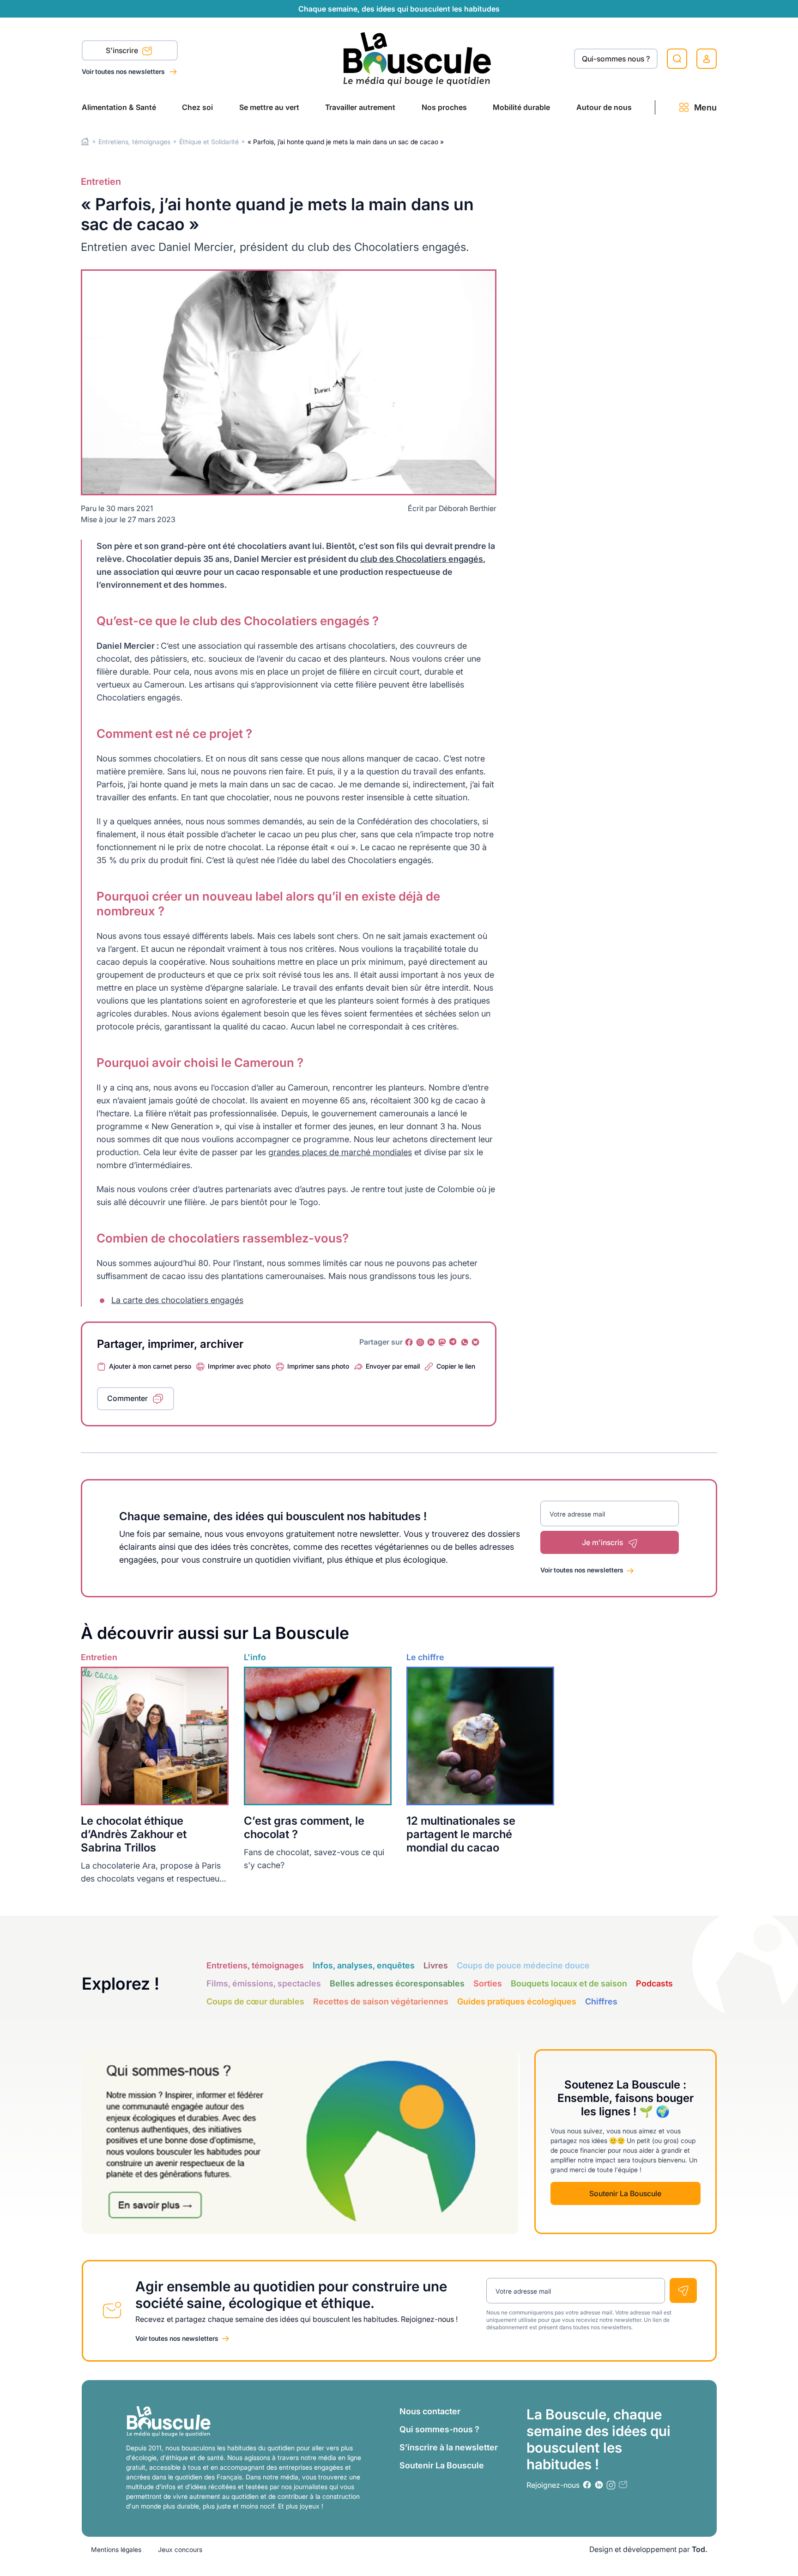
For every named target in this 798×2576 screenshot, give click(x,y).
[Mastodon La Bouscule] (442, 1342)
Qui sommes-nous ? (439, 2429)
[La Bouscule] (417, 58)
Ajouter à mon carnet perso (150, 1366)
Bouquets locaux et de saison (569, 1983)
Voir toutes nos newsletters (124, 71)
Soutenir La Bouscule (625, 2193)
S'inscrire (123, 50)
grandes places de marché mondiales (340, 1152)
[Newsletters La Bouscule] (623, 2485)
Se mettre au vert (269, 107)
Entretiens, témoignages (134, 142)
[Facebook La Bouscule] (409, 1342)
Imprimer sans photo (318, 1366)
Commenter (127, 1398)
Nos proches (444, 107)
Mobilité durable (521, 107)
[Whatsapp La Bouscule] (465, 1342)
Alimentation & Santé (119, 107)
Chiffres (601, 2001)
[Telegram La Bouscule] (453, 1342)
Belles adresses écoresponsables (397, 1983)
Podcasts (654, 1983)
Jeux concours (180, 2549)
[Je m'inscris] (683, 2290)
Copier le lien (456, 1366)
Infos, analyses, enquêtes (364, 1965)
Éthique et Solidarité (209, 142)
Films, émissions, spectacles (264, 1983)
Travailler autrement (360, 107)
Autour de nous (604, 107)
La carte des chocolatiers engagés (177, 1300)
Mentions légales (116, 2549)
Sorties (488, 1983)
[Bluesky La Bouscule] (476, 1342)
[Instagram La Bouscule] (420, 1342)
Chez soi (197, 107)
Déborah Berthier (468, 508)
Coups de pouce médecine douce (523, 1965)
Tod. (700, 2549)
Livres (436, 1965)
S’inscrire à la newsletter (449, 2447)
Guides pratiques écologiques (517, 2001)
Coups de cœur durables (255, 2001)
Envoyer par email (393, 1366)
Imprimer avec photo (239, 1366)
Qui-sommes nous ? (616, 59)
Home (85, 142)
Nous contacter (430, 2411)
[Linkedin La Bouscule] (431, 1342)
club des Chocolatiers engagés (422, 559)
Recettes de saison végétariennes (381, 2001)
